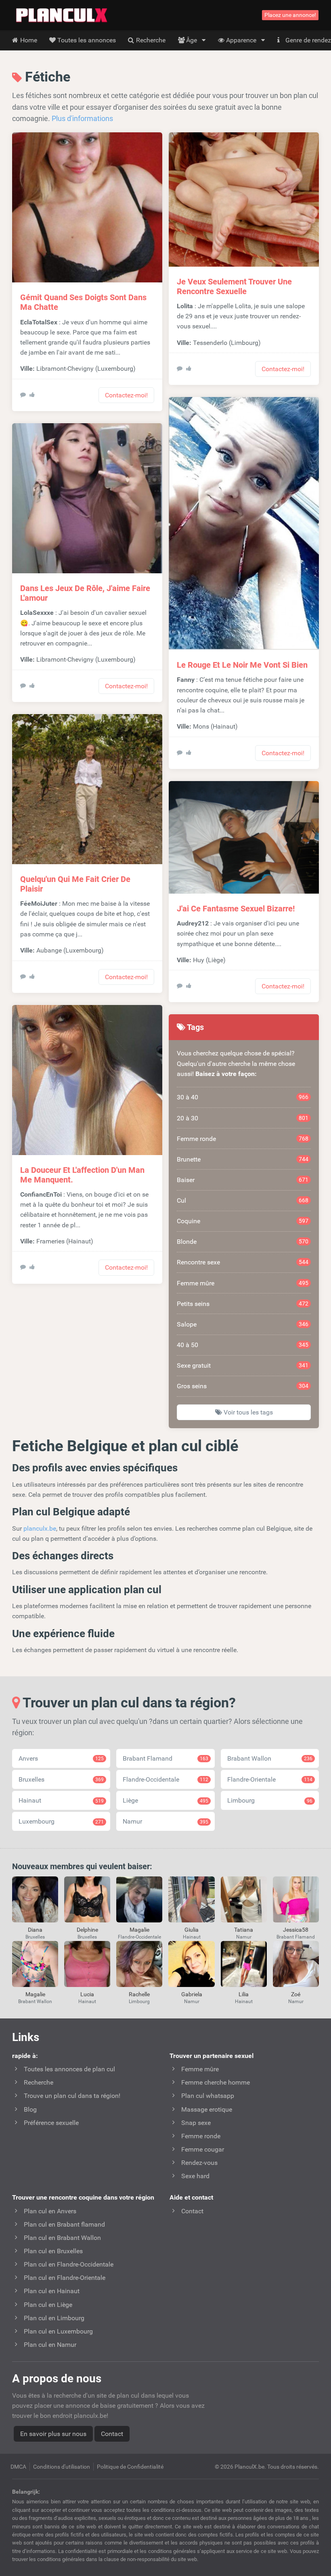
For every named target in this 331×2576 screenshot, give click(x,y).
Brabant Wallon (270, 1758)
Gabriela (192, 1994)
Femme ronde (243, 1139)
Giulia (192, 1930)
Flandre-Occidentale (165, 1779)
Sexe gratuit (243, 1365)
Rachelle (139, 1994)
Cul (243, 1200)
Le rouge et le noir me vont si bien (242, 665)
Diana (35, 1930)
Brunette (243, 1159)
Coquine (243, 1221)
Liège (165, 1800)
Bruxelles (61, 1779)
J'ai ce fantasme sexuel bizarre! (236, 909)
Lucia (87, 1994)
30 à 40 (243, 1097)
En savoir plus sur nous (53, 2434)
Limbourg (270, 1800)
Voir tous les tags (247, 1412)
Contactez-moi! (126, 395)
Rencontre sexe (243, 1262)
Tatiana (244, 1930)
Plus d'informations (82, 118)
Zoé (296, 1994)
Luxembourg (61, 1821)
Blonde (243, 1242)
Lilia (244, 1994)
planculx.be (40, 1528)
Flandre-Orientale (270, 1779)
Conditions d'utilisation (62, 2467)
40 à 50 (243, 1345)
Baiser (243, 1180)
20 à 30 (243, 1118)
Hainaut (61, 1800)
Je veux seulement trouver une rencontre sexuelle (234, 286)
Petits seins (243, 1304)
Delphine (87, 1930)
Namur (165, 1821)
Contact (112, 2434)
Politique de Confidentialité (130, 2467)
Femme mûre (243, 1283)
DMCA (18, 2467)
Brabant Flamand (165, 1758)
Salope (243, 1324)
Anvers (61, 1758)
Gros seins (243, 1386)
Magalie (139, 1930)
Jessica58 (296, 1930)
